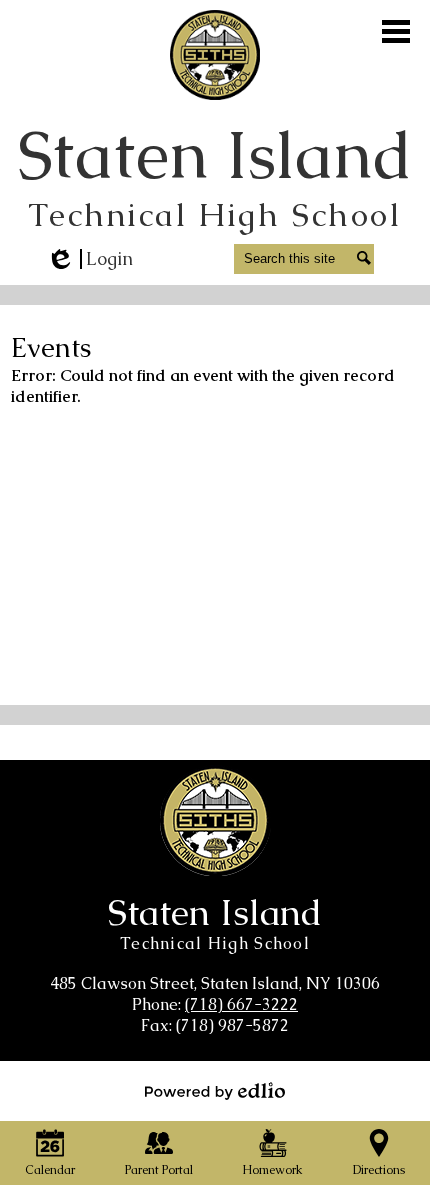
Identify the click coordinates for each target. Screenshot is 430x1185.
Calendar (50, 1170)
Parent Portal (159, 1170)
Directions (379, 1170)
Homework (272, 1170)
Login (89, 259)
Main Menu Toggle (396, 31)
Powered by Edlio (215, 1091)
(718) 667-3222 (241, 1004)
